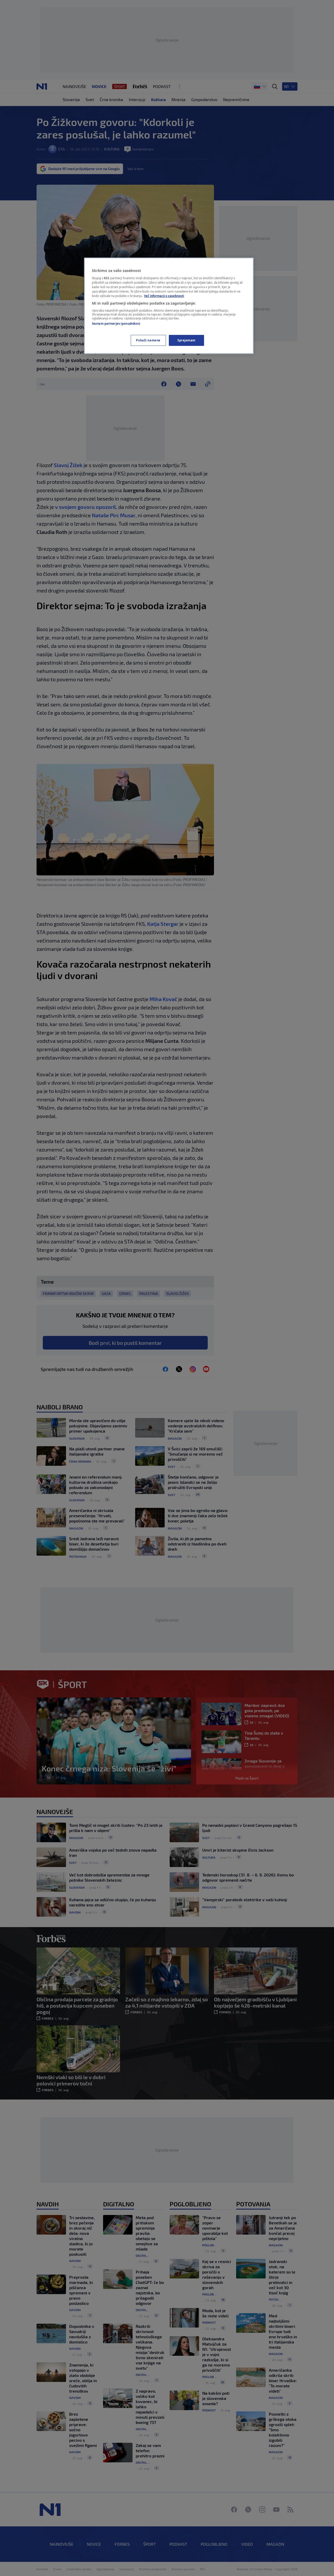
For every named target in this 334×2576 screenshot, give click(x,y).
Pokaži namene (148, 340)
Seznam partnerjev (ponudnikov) (116, 324)
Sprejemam (186, 340)
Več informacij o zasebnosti (164, 296)
